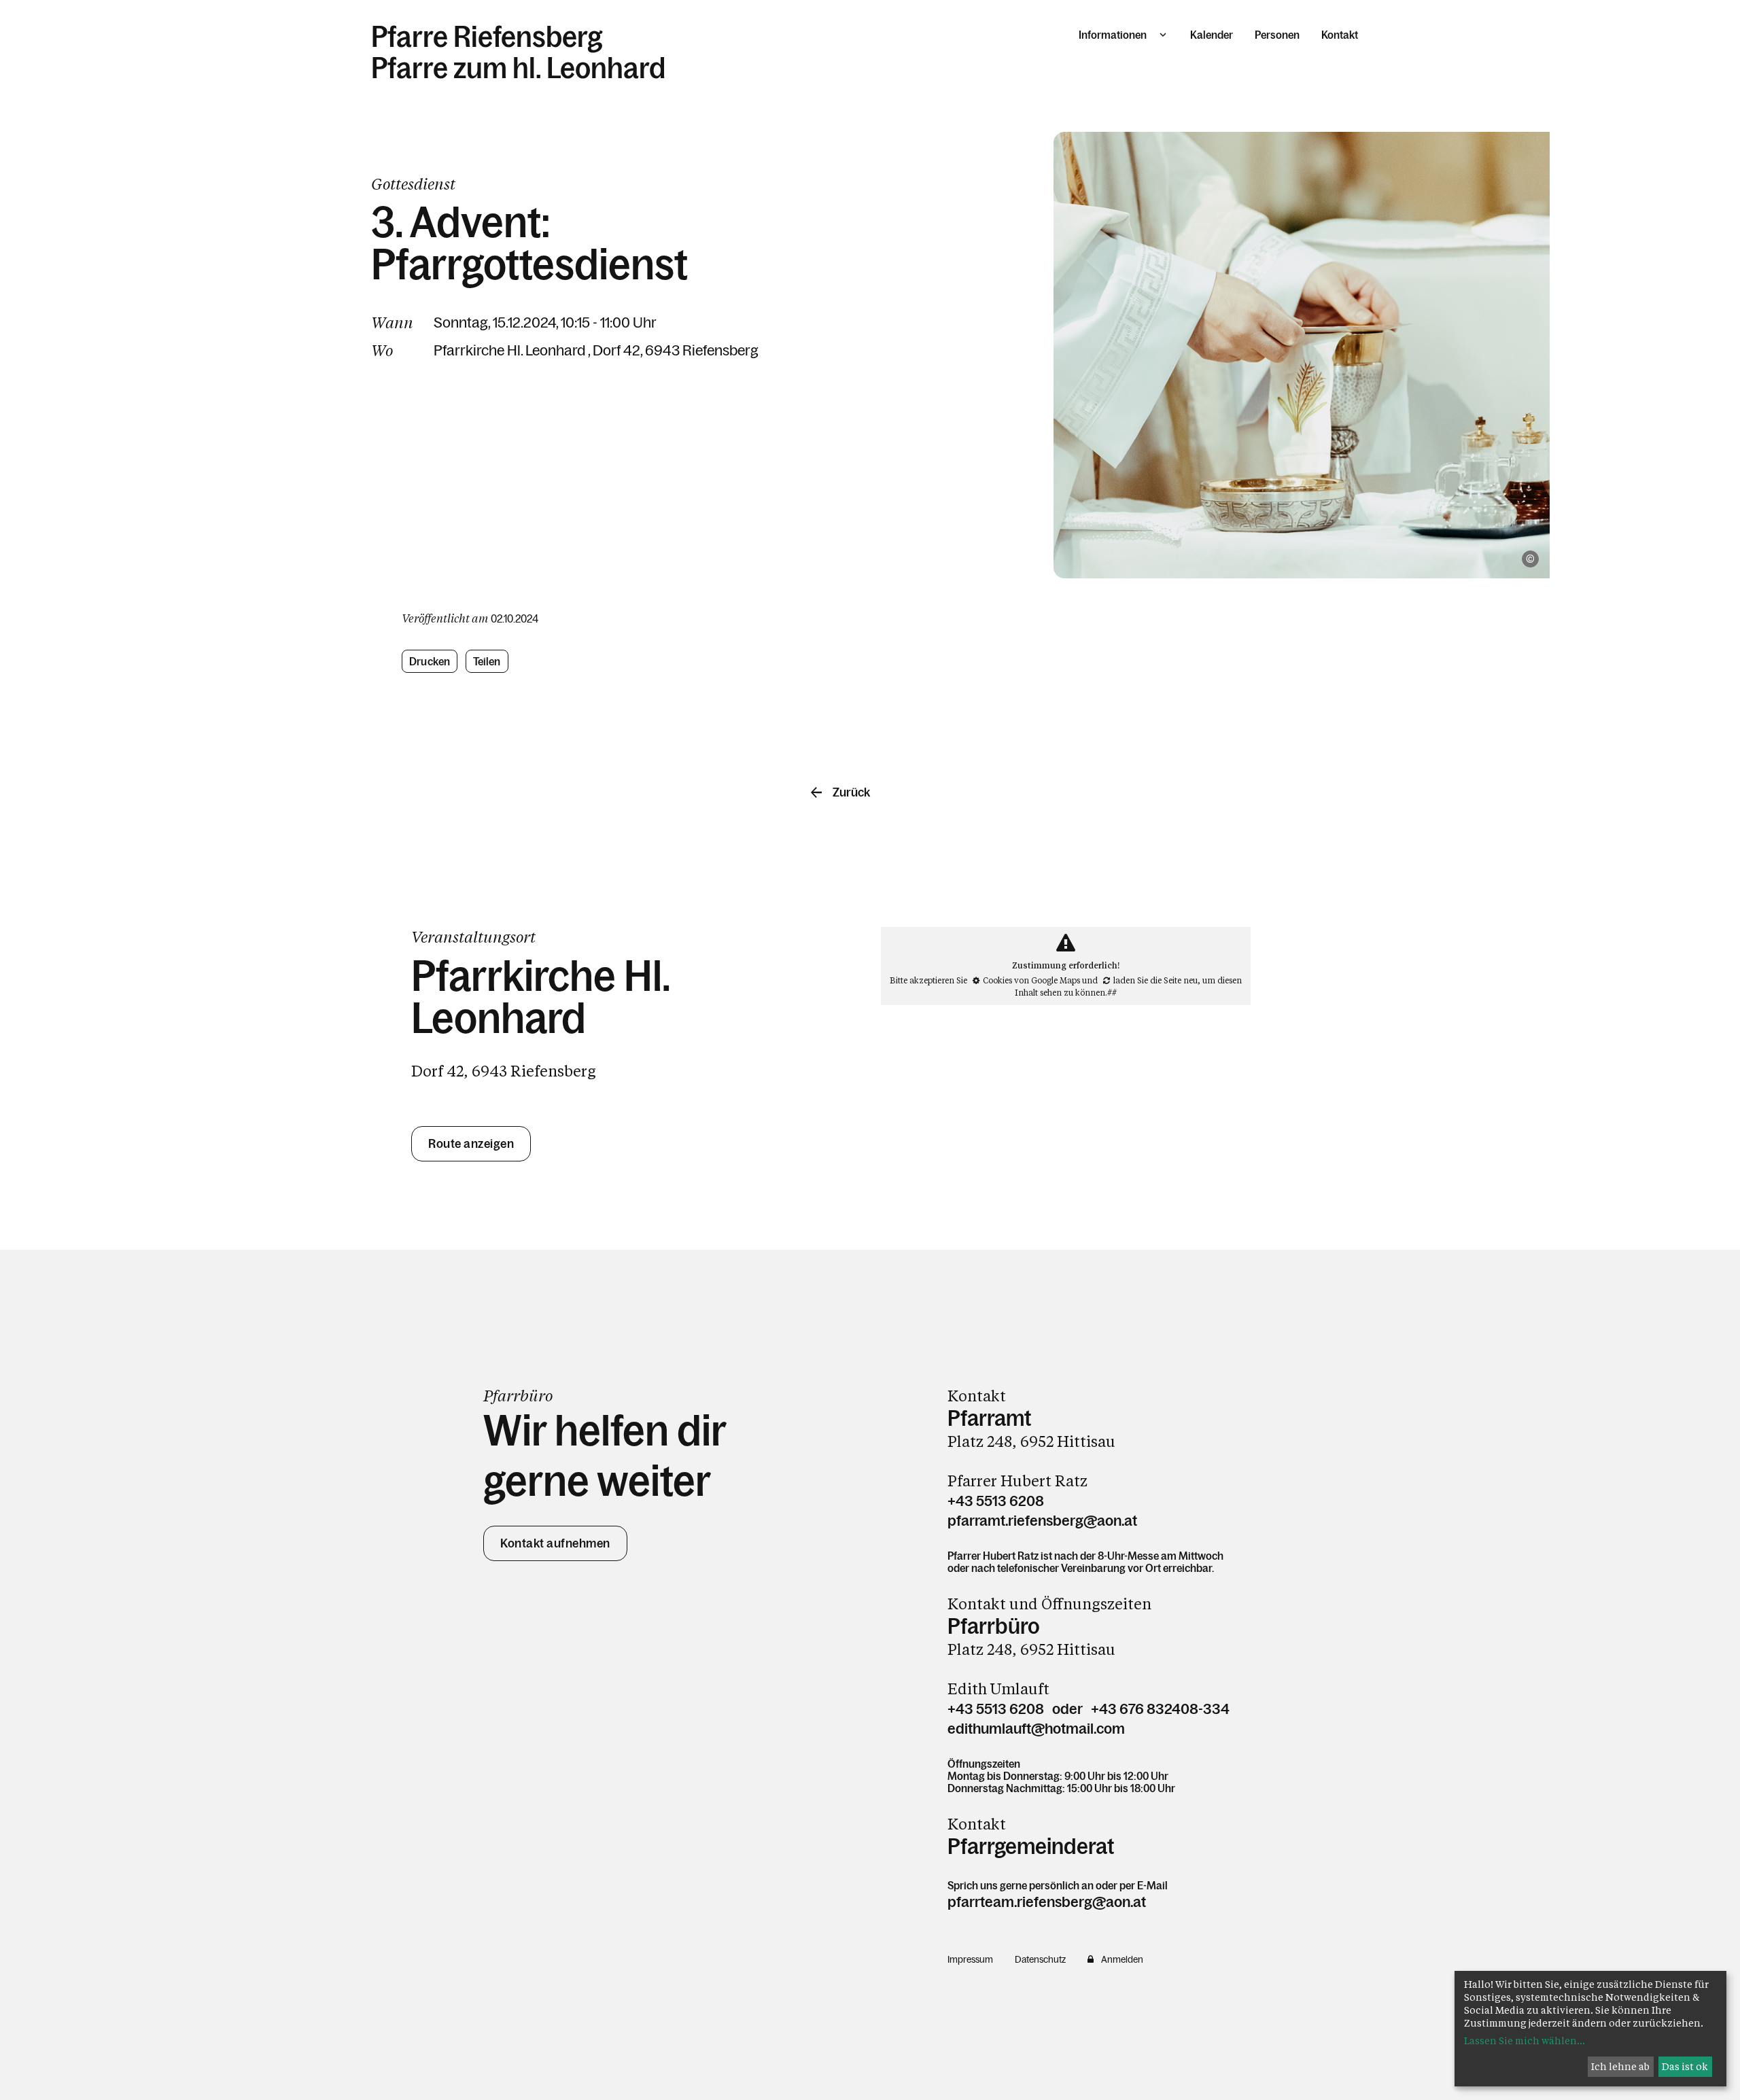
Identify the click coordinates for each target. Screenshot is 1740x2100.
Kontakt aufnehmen (555, 1543)
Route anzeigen (471, 1144)
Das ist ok (1685, 2066)
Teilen (487, 661)
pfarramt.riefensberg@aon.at (1042, 1521)
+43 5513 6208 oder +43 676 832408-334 (1089, 1709)
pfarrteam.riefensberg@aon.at (1047, 1902)
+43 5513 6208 (996, 1501)
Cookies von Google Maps (1031, 980)
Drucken (430, 661)
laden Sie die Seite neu (1155, 980)
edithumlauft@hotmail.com (1036, 1729)
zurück (851, 792)
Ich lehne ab (1620, 2066)
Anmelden (1122, 1959)
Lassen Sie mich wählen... (1525, 2041)
